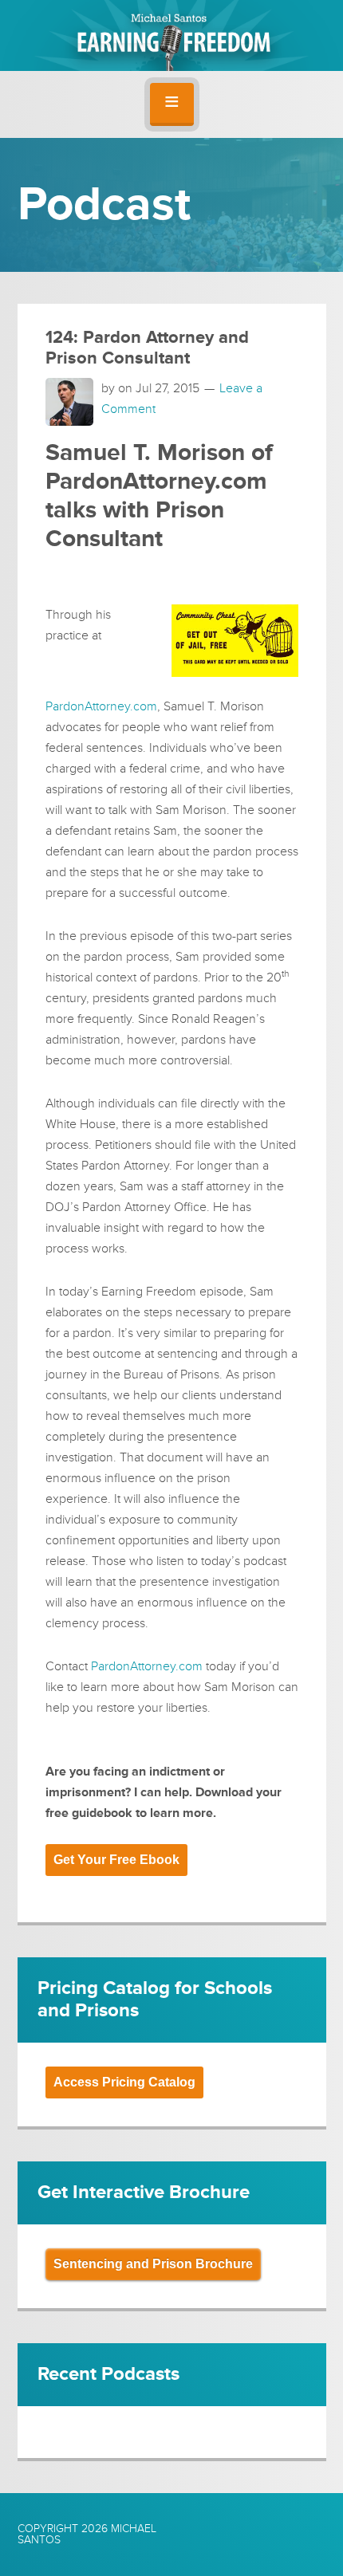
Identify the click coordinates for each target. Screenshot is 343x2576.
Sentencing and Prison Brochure (153, 2264)
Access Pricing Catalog (124, 2082)
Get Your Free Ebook (116, 1860)
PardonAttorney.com (101, 706)
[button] (172, 104)
